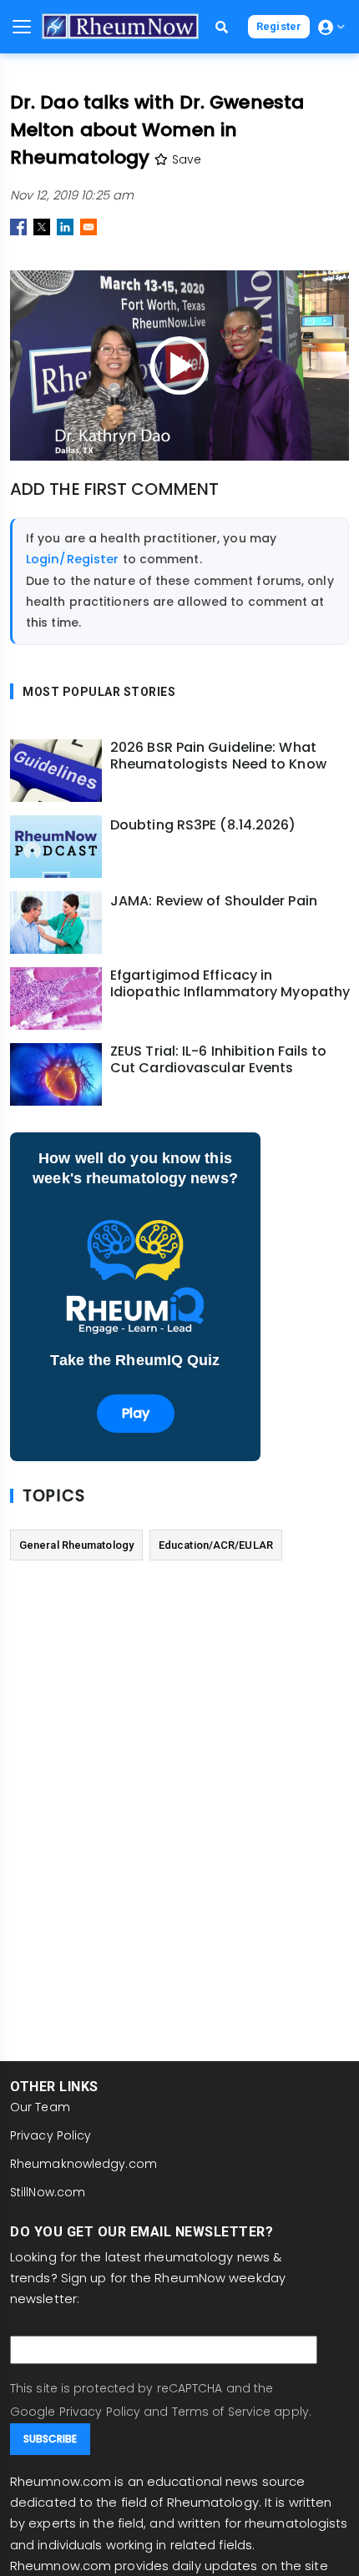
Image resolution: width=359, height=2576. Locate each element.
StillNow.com (48, 2192)
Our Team (40, 2107)
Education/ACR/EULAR (216, 1545)
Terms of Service (222, 2412)
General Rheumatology (76, 1545)
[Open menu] (22, 27)
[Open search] (222, 27)
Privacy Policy (51, 2135)
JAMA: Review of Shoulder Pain (214, 901)
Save (185, 159)
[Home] (120, 26)
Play (136, 1413)
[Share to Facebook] (18, 227)
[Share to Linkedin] (65, 227)
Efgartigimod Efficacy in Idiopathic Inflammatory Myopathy (230, 984)
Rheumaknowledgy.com (83, 2164)
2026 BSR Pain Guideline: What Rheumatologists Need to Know (218, 756)
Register (279, 26)
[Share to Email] (88, 227)
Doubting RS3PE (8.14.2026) (203, 825)
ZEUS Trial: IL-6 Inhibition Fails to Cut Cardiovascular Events (219, 1060)
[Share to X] (42, 227)
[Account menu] (331, 27)
